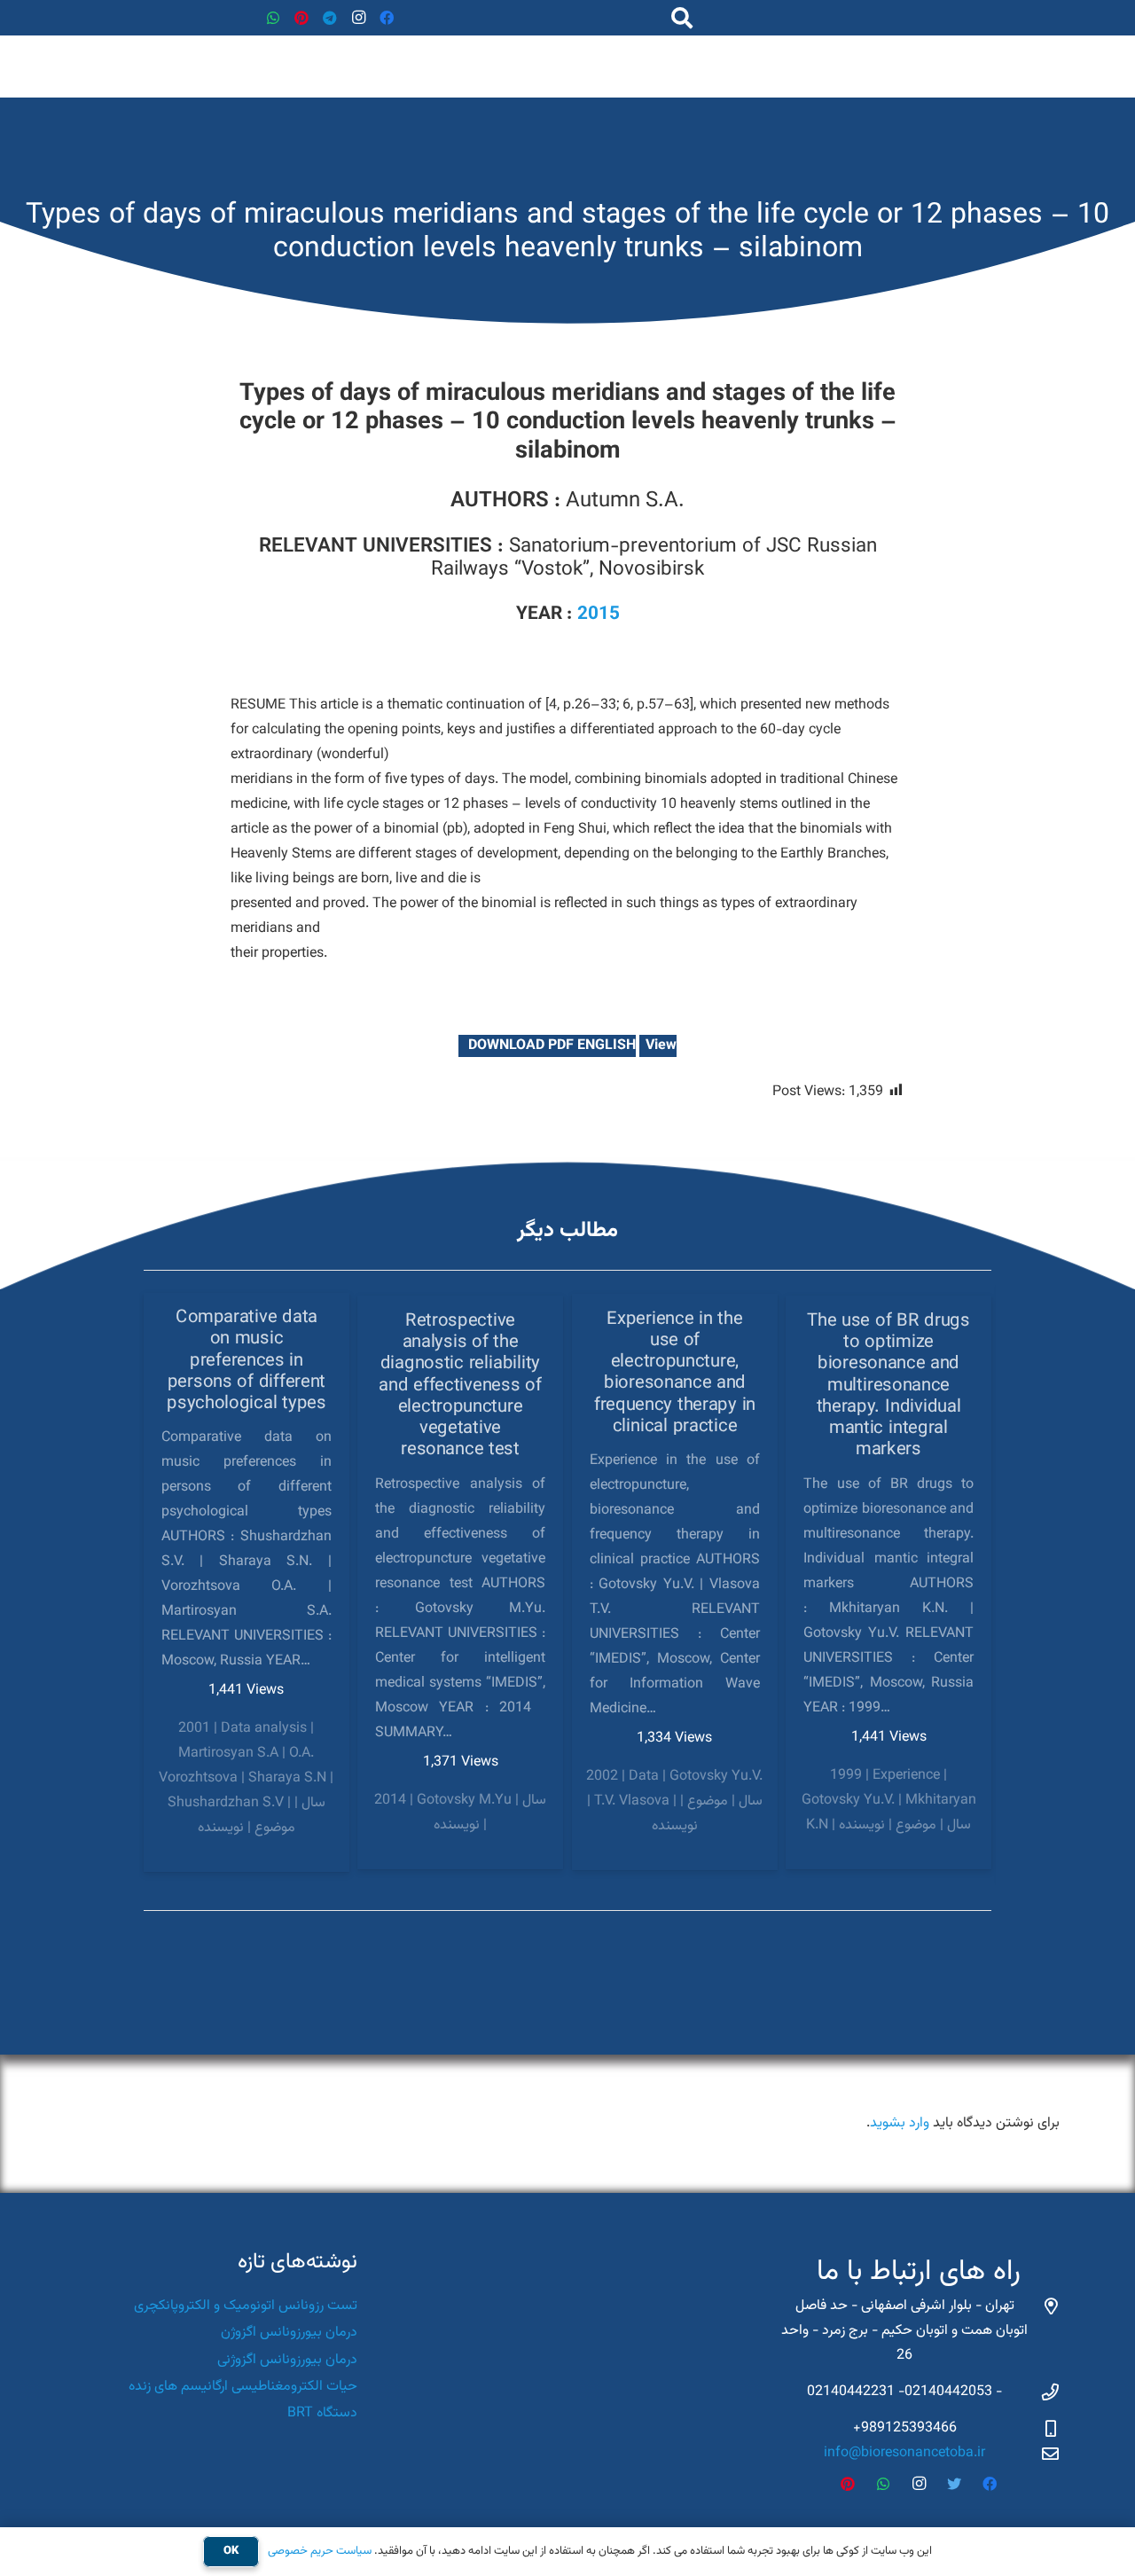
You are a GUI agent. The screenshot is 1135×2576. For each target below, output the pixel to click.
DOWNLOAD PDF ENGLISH (550, 1046)
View (661, 1046)
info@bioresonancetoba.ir (904, 2453)
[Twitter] (954, 2484)
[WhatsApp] (273, 18)
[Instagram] (358, 18)
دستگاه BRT (322, 2413)
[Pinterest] (301, 18)
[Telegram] (330, 18)
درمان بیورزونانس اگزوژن (289, 2333)
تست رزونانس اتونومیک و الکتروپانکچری (246, 2306)
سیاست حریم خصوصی (320, 2551)
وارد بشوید (900, 2123)
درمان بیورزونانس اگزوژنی (287, 2360)
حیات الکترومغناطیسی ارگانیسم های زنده (243, 2387)
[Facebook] (387, 18)
